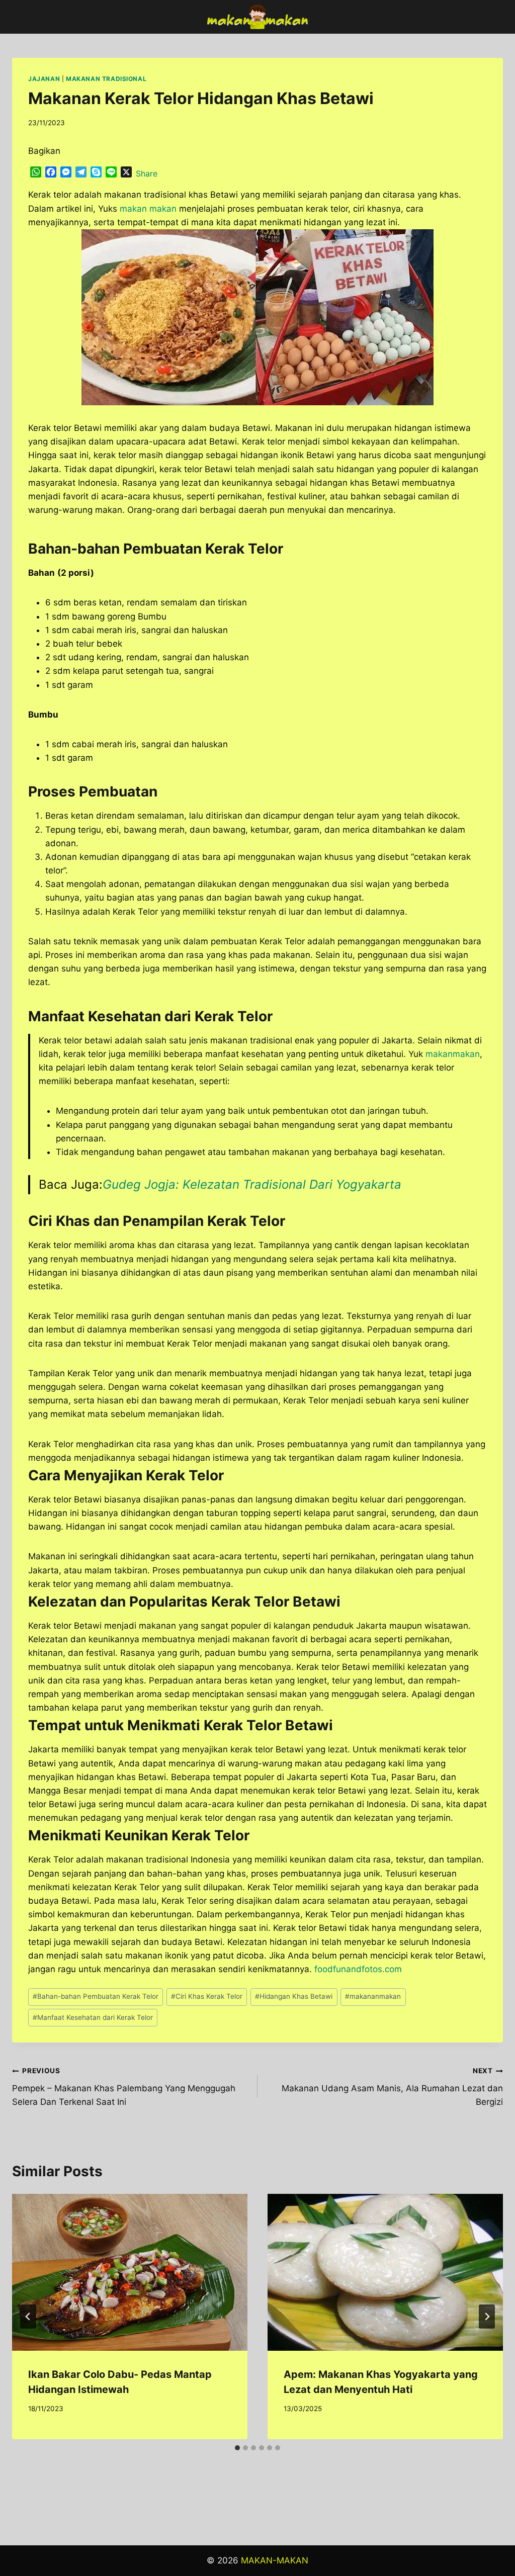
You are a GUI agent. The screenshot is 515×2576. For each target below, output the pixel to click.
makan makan (148, 209)
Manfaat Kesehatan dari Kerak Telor (93, 2017)
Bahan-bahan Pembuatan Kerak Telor (96, 1996)
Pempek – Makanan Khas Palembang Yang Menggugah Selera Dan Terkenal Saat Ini (124, 2087)
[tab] (237, 2448)
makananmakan (373, 1996)
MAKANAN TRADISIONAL (106, 79)
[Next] (487, 2317)
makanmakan (453, 1054)
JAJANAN (44, 79)
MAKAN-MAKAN (275, 2560)
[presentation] (130, 2272)
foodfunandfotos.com (358, 1969)
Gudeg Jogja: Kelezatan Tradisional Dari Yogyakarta (254, 1184)
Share (147, 173)
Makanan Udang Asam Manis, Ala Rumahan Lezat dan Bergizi (392, 2087)
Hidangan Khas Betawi (294, 1996)
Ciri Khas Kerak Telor (207, 1996)
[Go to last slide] (28, 2317)
